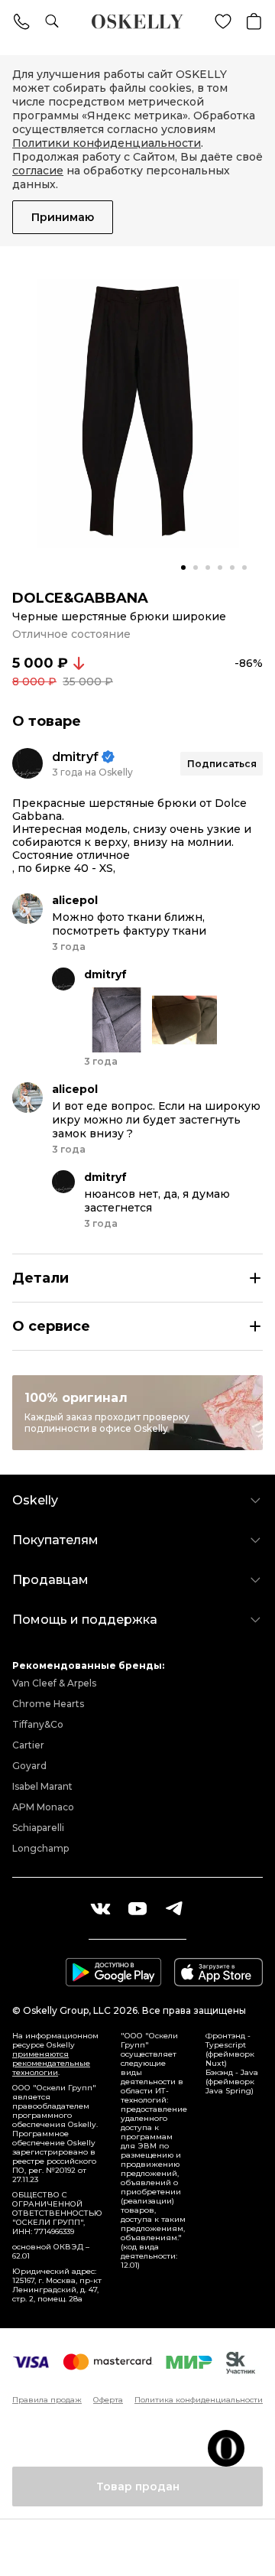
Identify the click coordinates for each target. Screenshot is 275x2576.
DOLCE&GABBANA (80, 598)
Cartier (28, 1745)
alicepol (75, 900)
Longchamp (40, 1848)
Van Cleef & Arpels (54, 1683)
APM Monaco (43, 1807)
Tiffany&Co (38, 1724)
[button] (183, 568)
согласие (38, 171)
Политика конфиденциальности (199, 2400)
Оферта (108, 2400)
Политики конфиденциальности (107, 143)
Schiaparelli (38, 1828)
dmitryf (75, 757)
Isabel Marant (42, 1786)
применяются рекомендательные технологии (51, 2063)
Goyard (29, 1766)
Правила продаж (47, 2400)
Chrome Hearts (48, 1704)
